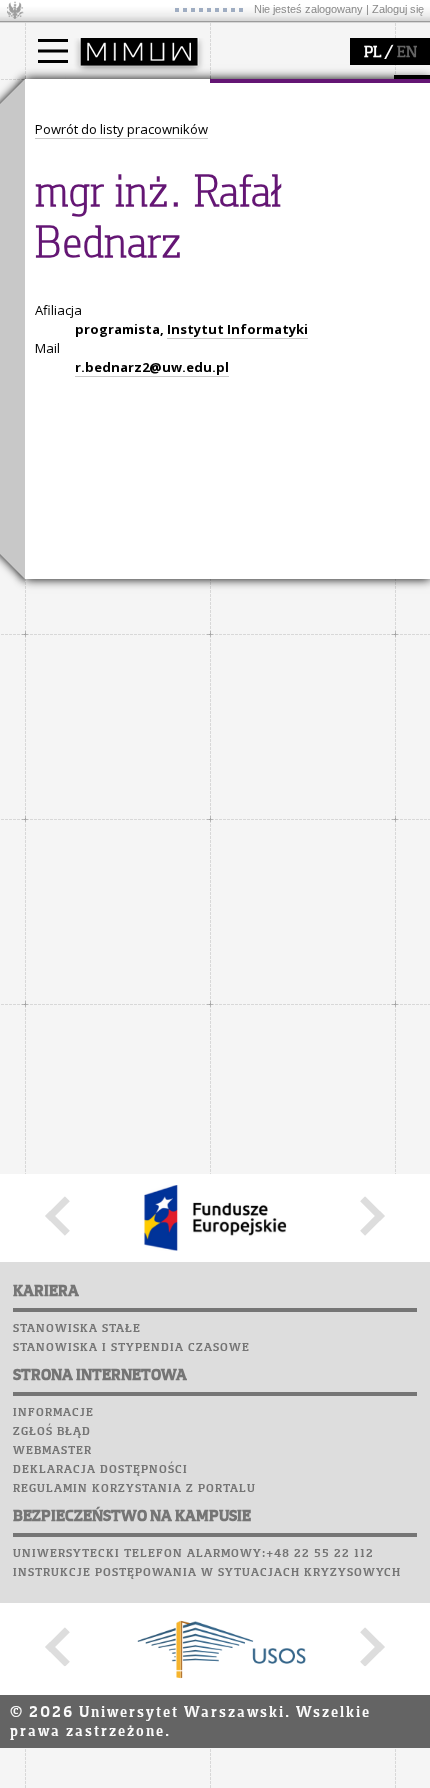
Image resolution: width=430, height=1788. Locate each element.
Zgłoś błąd (52, 1432)
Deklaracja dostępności (100, 1470)
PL (372, 53)
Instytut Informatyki (237, 329)
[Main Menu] (53, 51)
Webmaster (52, 1451)
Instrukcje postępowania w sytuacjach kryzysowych (207, 1573)
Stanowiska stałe (77, 1329)
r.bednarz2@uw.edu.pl (152, 367)
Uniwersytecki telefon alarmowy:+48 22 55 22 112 (193, 1554)
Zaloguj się (398, 9)
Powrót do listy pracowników (121, 129)
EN (407, 53)
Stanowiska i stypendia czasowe (131, 1348)
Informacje (53, 1413)
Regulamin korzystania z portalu (134, 1489)
